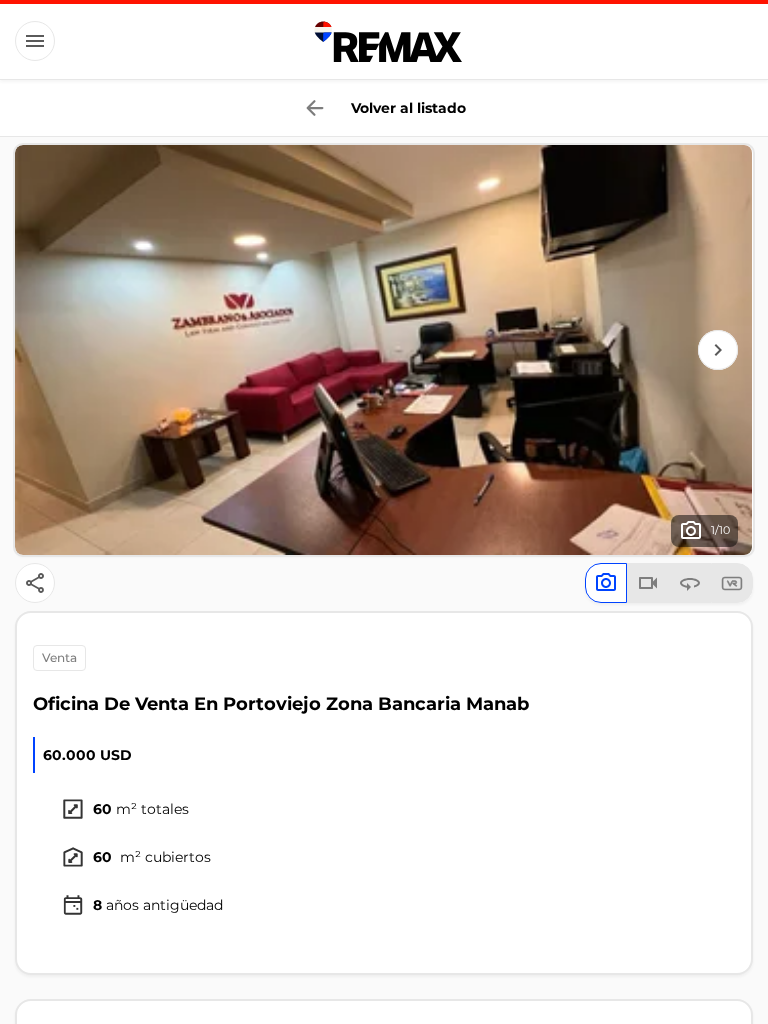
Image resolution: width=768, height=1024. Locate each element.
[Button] (35, 41)
